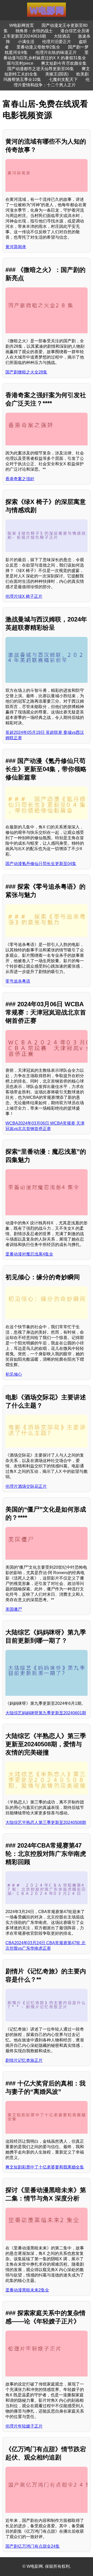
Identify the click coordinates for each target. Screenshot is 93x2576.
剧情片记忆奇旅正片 (24, 2060)
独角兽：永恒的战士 (34, 31)
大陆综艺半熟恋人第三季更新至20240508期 (46, 1822)
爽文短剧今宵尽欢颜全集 (64, 63)
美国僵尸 (14, 1609)
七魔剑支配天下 (63, 80)
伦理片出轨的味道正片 (56, 52)
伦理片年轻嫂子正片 (24, 2426)
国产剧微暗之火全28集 (26, 372)
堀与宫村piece (20, 63)
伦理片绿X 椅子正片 (24, 596)
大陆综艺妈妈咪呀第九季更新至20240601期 (46, 1713)
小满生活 (26, 42)
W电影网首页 (22, 25)
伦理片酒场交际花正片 (26, 1486)
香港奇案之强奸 (20, 479)
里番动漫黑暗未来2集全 (27, 2290)
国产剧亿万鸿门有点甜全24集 (33, 2546)
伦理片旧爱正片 (57, 42)
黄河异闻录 (16, 247)
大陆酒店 (62, 36)
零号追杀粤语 (18, 981)
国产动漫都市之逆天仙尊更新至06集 (41, 69)
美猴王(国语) (57, 74)
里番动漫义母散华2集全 (38, 47)
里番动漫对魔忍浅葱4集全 (29, 1254)
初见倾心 (14, 1374)
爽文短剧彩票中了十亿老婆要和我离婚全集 (45, 2167)
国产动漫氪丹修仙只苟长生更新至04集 (41, 864)
